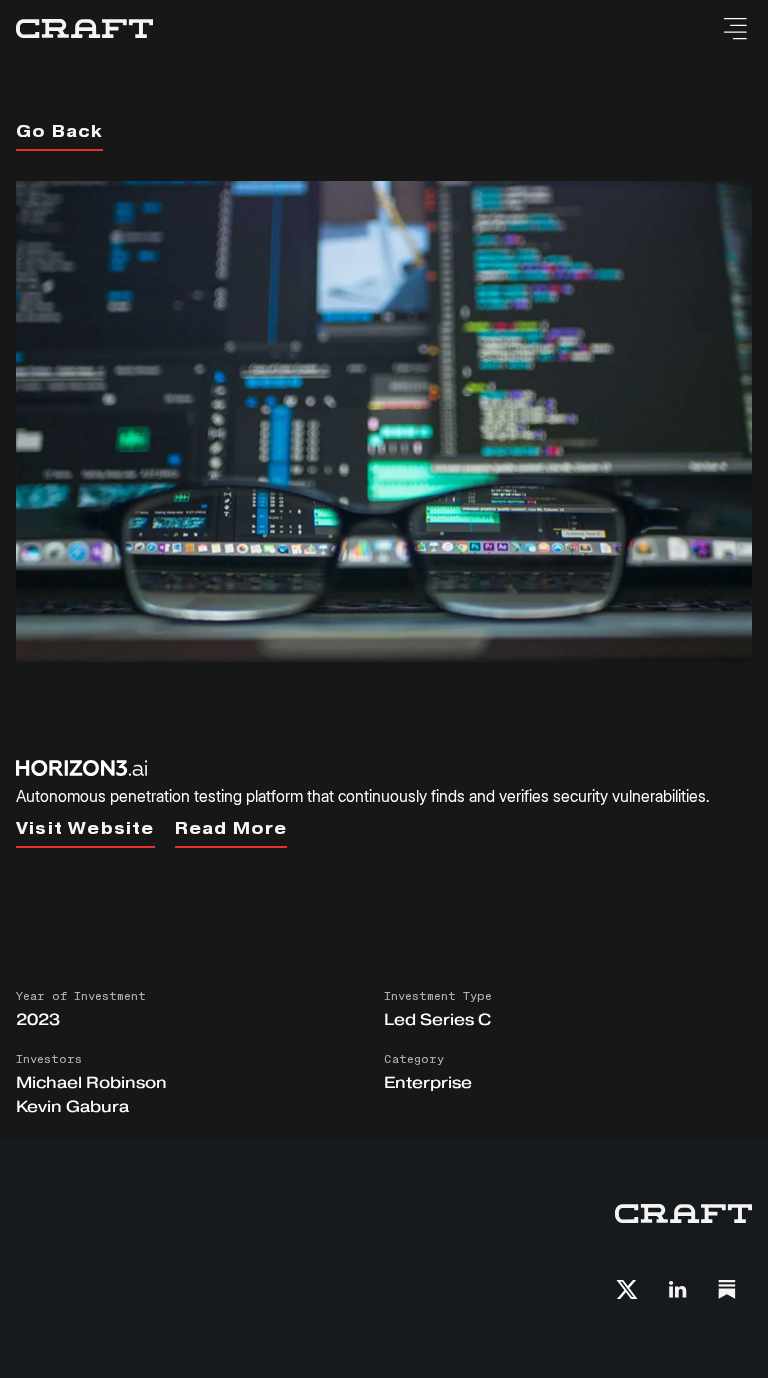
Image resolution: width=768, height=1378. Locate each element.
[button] (734, 29)
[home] (84, 29)
